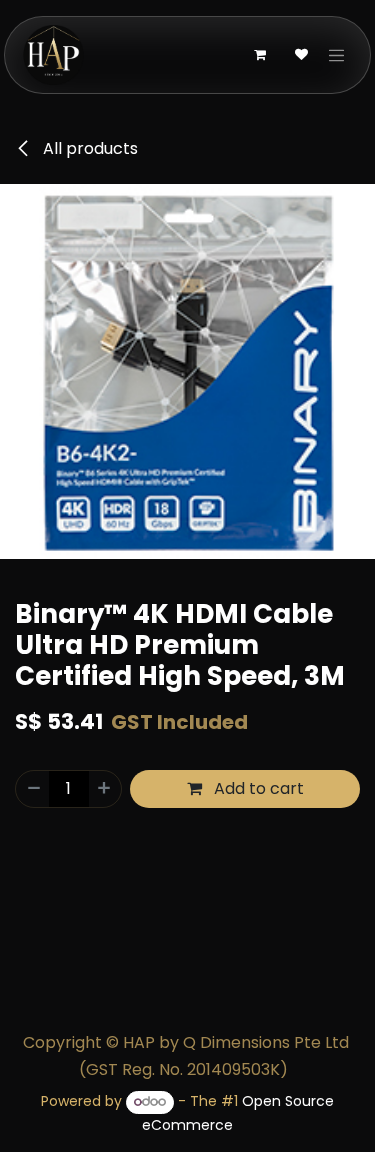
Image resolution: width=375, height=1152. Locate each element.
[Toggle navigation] (337, 55)
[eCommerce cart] (260, 55)
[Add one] (105, 789)
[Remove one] (33, 789)
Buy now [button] (195, 834)
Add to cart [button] (257, 788)
